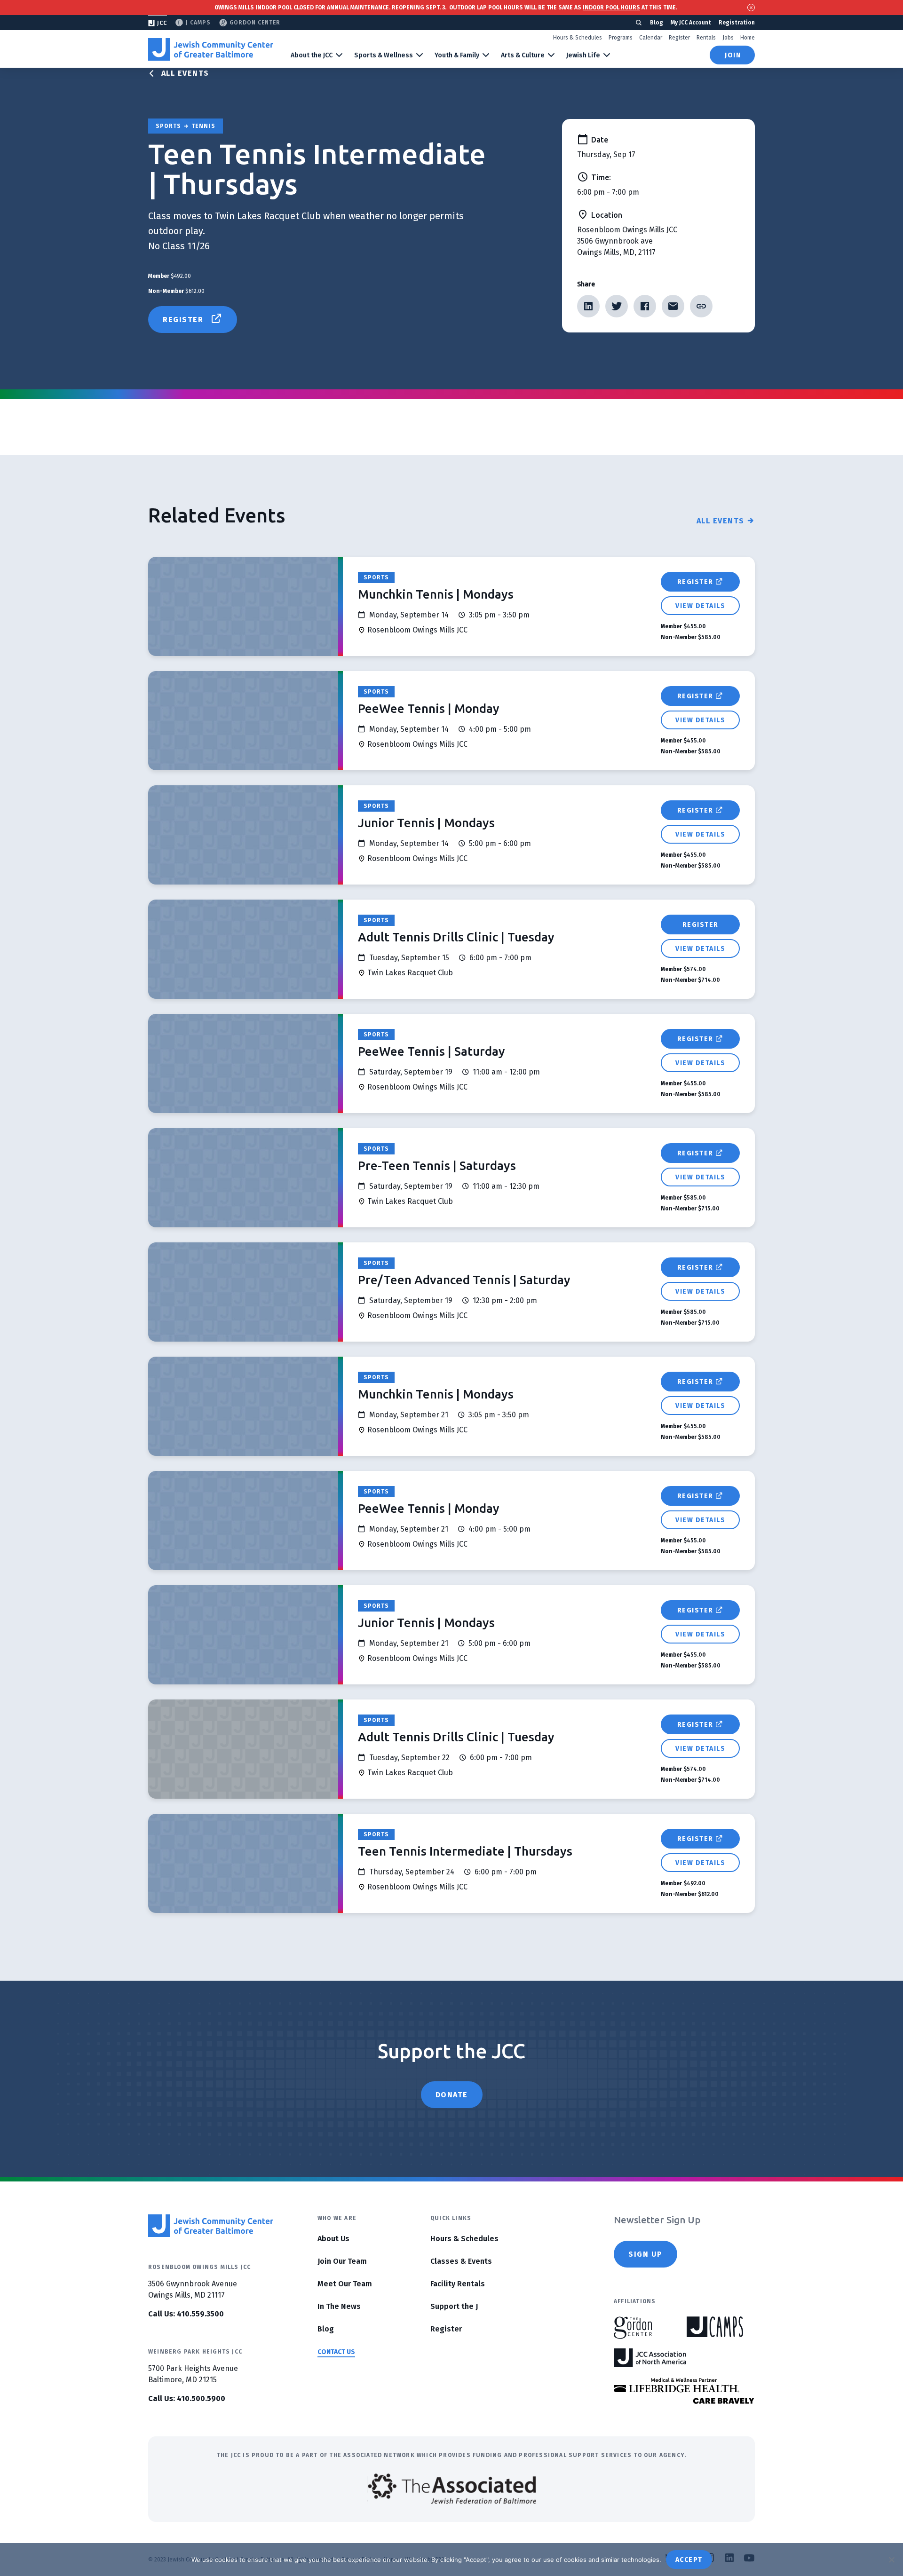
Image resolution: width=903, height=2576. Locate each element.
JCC (162, 23)
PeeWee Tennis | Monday (429, 708)
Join (733, 55)
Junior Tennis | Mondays (426, 823)
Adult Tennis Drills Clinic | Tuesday (456, 937)
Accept (689, 2560)
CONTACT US (336, 2352)
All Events (185, 73)
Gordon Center (255, 23)
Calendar (651, 38)
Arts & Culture (523, 55)
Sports (376, 577)
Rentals (706, 38)
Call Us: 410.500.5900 (187, 2398)
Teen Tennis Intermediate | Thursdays (465, 1851)
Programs (621, 38)
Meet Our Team (345, 2284)
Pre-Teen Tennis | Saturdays (437, 1166)
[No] (891, 2560)
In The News (339, 2306)
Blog (657, 23)
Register (679, 38)
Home (748, 38)
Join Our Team (342, 2261)
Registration (737, 23)
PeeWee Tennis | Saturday (432, 1051)
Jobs (728, 38)
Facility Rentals (458, 2284)
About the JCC (312, 55)
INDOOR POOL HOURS (611, 8)
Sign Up (646, 2254)
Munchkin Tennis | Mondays (436, 594)
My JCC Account (691, 23)
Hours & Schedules (578, 38)
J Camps (198, 23)
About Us (333, 2239)
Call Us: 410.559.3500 (186, 2314)
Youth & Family (457, 55)
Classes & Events (461, 2261)
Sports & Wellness (384, 55)
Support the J (454, 2306)
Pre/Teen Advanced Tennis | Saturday (464, 1280)
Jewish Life (583, 55)
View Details (700, 606)
